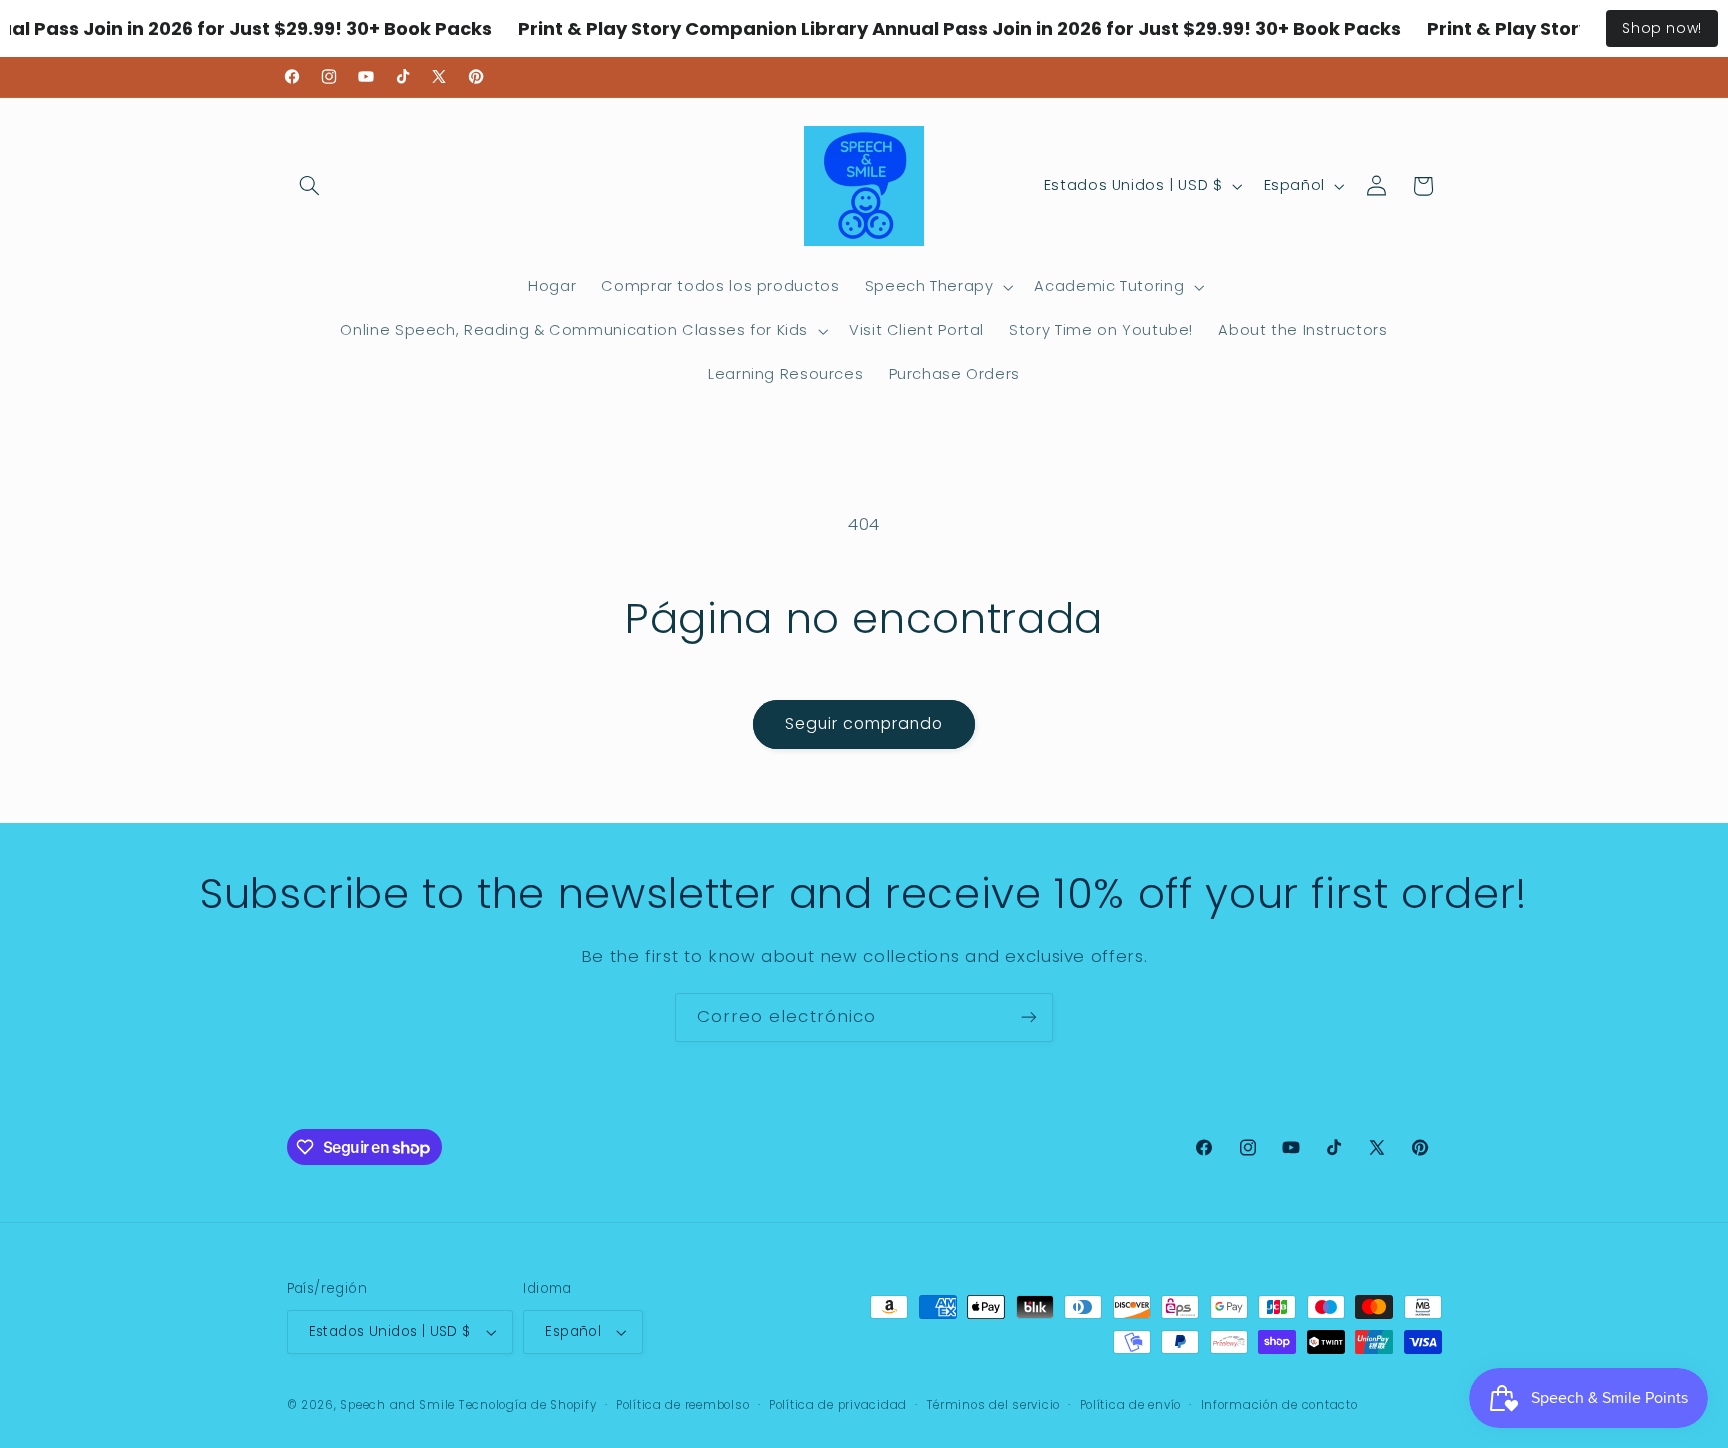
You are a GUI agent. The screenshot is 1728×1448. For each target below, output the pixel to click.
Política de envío (1131, 1405)
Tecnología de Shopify (527, 1405)
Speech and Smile (397, 1405)
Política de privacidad (838, 1405)
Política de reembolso (682, 1405)
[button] (310, 186)
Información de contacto (1279, 1405)
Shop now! (1662, 28)
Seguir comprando (864, 723)
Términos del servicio (993, 1405)
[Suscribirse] (1029, 1017)
